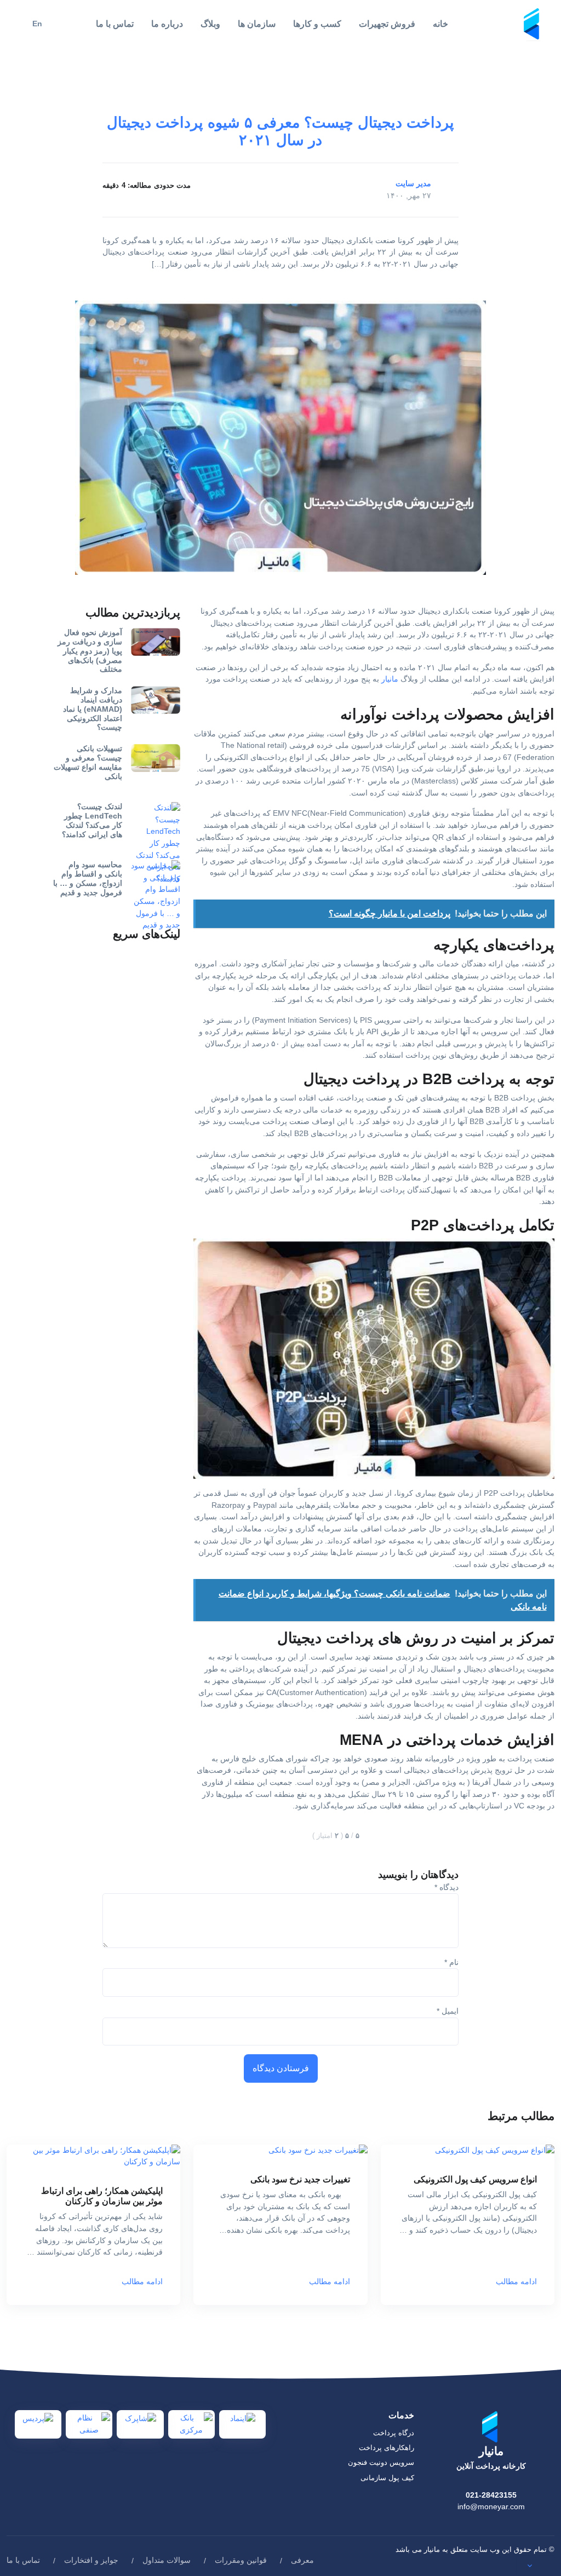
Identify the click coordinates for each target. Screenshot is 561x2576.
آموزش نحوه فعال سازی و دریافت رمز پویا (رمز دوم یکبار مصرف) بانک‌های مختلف (90, 651)
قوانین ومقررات (241, 2560)
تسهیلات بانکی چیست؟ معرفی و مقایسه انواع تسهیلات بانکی (88, 762)
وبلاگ (210, 24)
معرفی (302, 2560)
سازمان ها (257, 24)
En (37, 24)
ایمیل (448, 2011)
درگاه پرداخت (394, 2433)
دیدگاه (446, 1887)
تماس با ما (115, 24)
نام (451, 1962)
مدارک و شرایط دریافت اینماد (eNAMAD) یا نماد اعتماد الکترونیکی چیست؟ (93, 709)
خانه (440, 24)
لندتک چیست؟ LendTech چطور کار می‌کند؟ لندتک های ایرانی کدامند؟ (92, 820)
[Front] (533, 23)
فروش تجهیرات (387, 24)
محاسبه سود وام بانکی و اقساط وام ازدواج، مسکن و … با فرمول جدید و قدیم (88, 878)
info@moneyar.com (491, 2506)
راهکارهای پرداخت (387, 2448)
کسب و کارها (317, 24)
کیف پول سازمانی (387, 2478)
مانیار (390, 679)
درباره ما (167, 24)
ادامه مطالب (516, 2281)
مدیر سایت (413, 183)
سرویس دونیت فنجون (381, 2462)
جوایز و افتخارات (91, 2560)
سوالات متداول (167, 2560)
